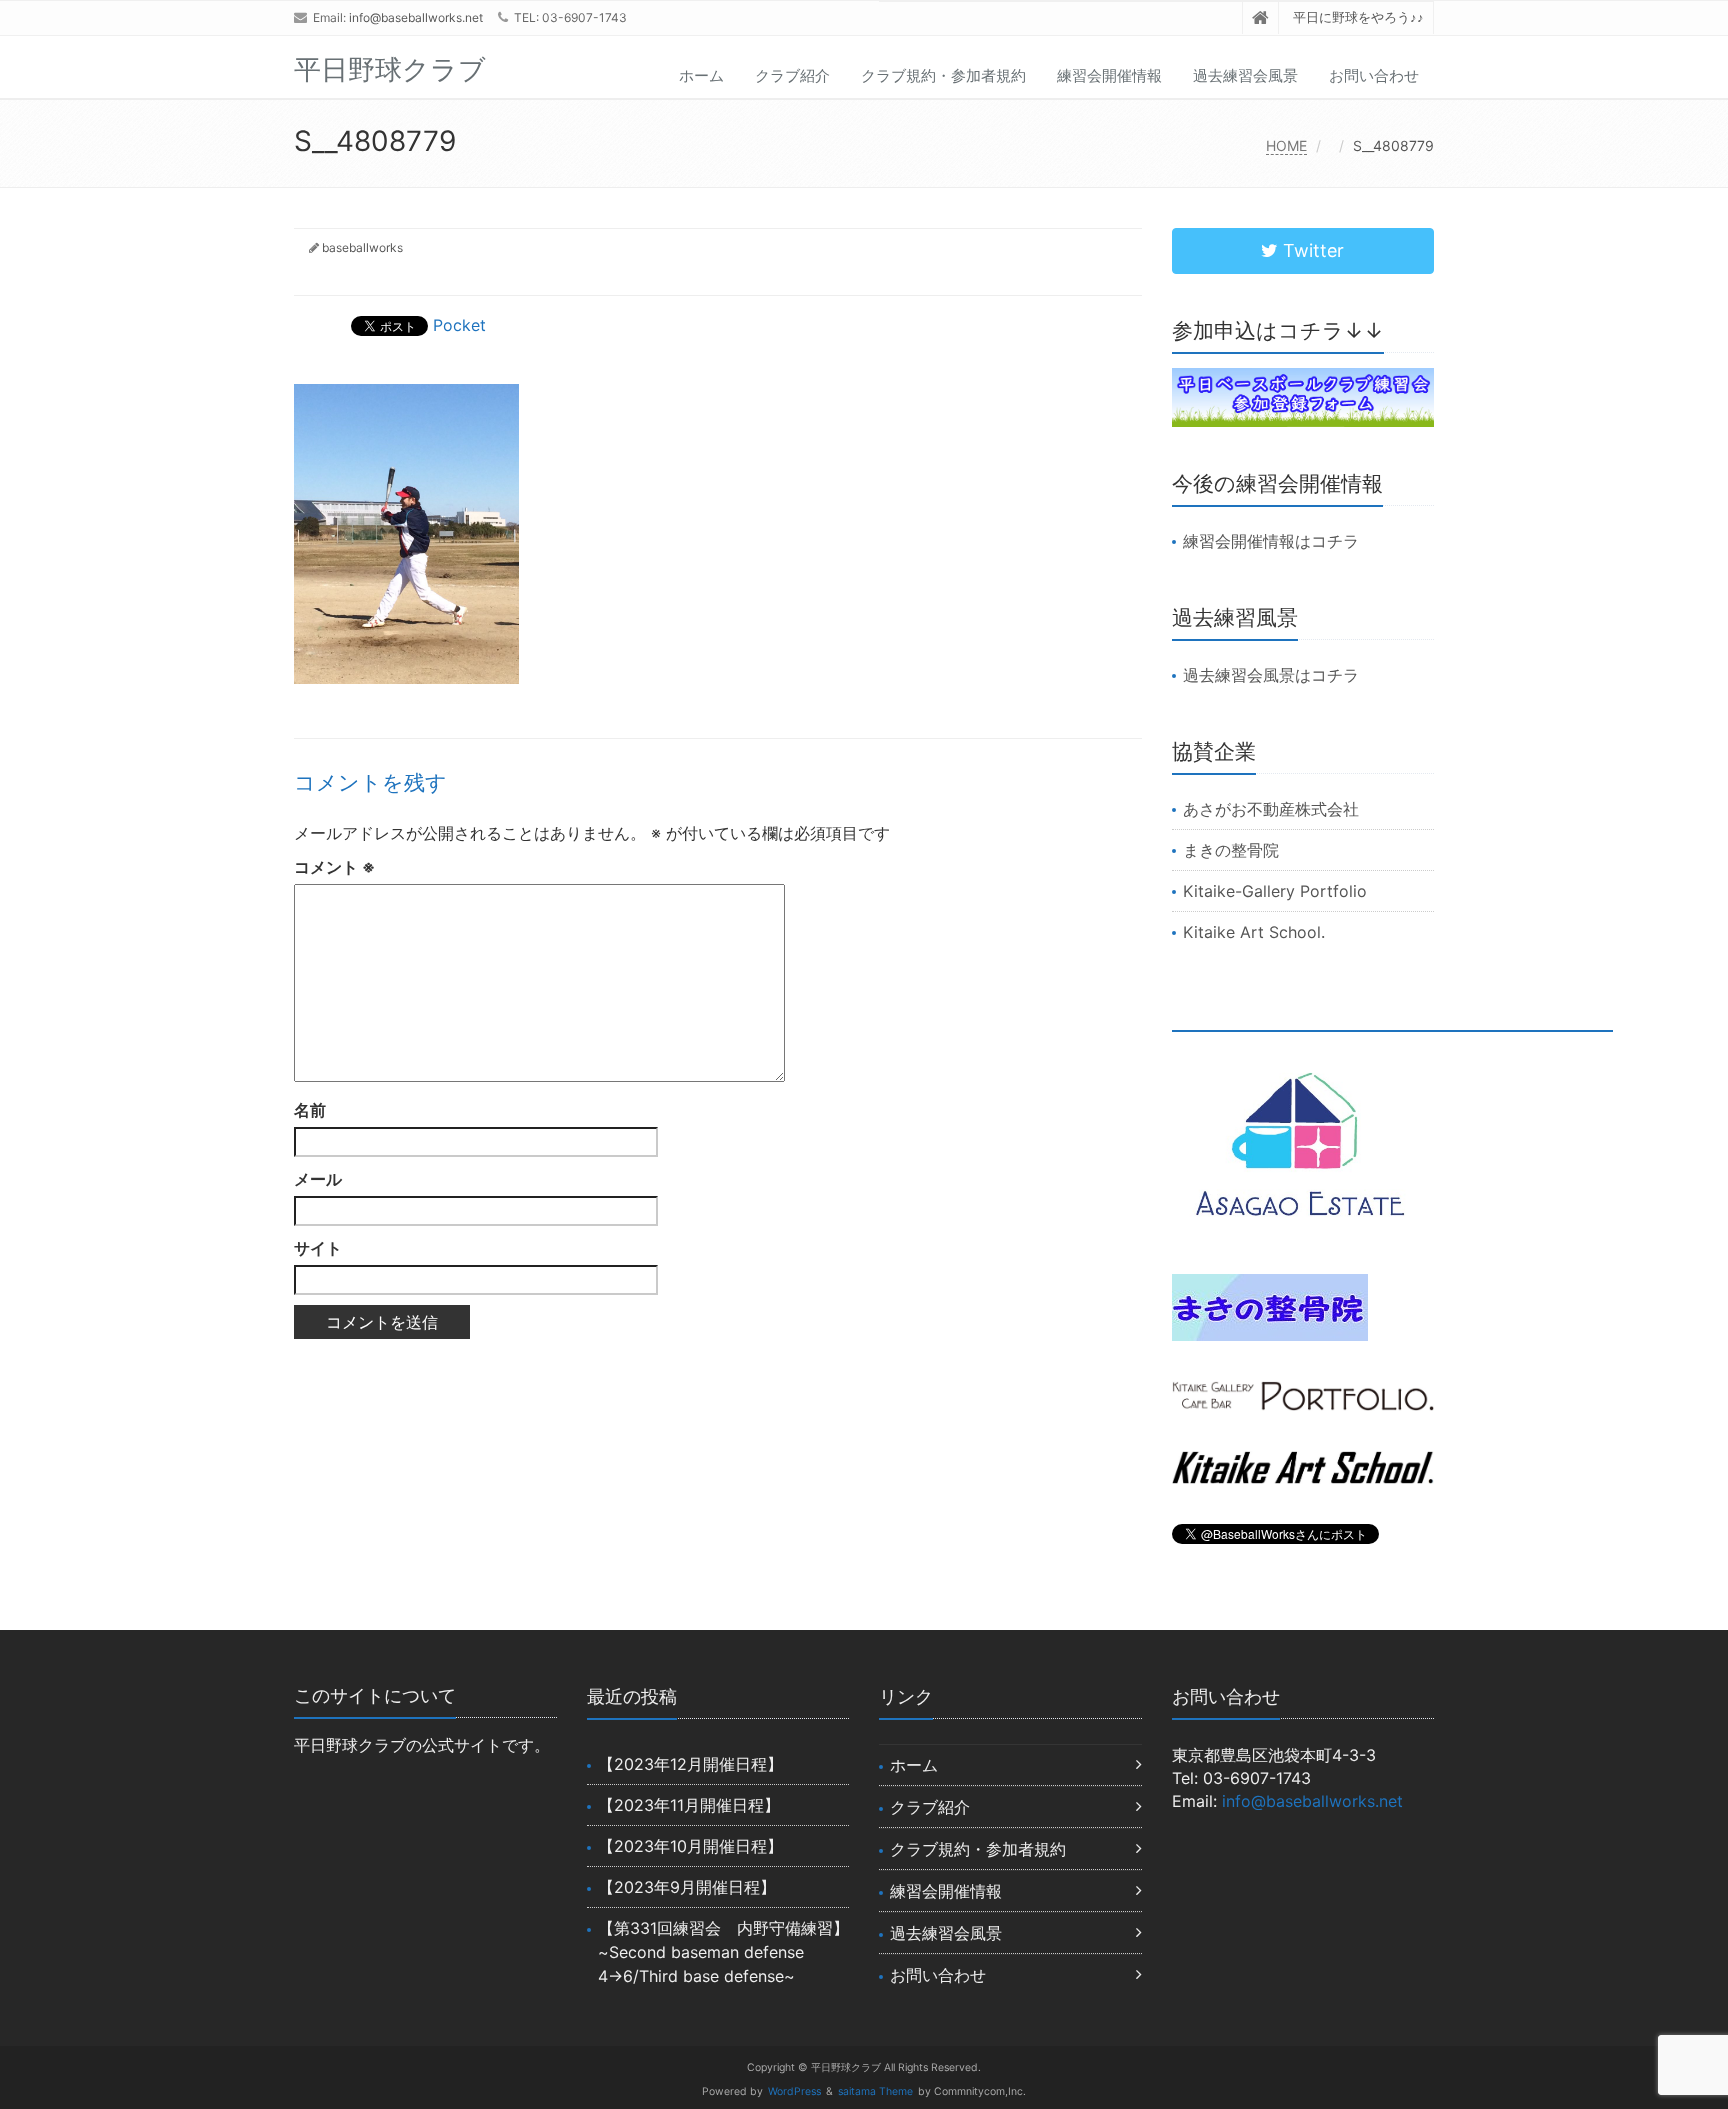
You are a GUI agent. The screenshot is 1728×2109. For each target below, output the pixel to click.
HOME (1286, 145)
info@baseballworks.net (416, 17)
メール (318, 1179)
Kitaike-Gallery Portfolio (1275, 891)
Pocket (459, 325)
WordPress (794, 2091)
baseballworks (362, 247)
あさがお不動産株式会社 (1271, 809)
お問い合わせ (1374, 75)
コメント (334, 867)
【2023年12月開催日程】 (690, 1764)
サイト (318, 1248)
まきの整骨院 (1231, 850)
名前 (310, 1110)
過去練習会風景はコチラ (1271, 675)
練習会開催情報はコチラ (1271, 541)
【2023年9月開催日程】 (687, 1887)
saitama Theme (875, 2091)
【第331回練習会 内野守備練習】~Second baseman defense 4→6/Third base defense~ (723, 1952)
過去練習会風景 (1245, 75)
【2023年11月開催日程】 (689, 1805)
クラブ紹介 (792, 75)
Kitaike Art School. (1254, 932)
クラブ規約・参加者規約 (943, 75)
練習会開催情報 (1109, 75)
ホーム (701, 75)
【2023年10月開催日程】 (690, 1846)
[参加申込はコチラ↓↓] (1303, 397)
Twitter (1311, 250)
